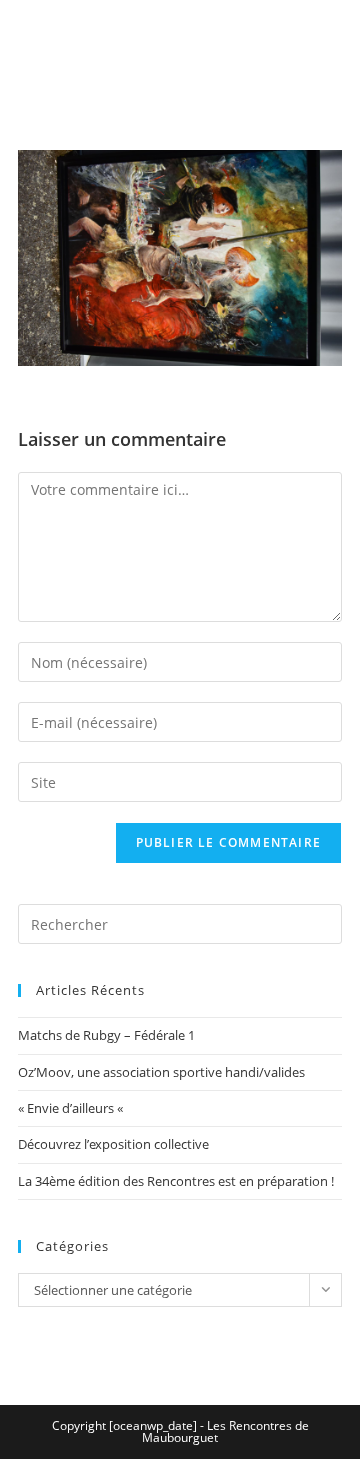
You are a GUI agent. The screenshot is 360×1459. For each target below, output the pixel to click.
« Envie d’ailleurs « (72, 1108)
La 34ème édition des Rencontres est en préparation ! (176, 1181)
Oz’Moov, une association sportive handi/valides (161, 1072)
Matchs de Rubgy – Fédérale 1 (106, 1035)
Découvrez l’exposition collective (113, 1144)
